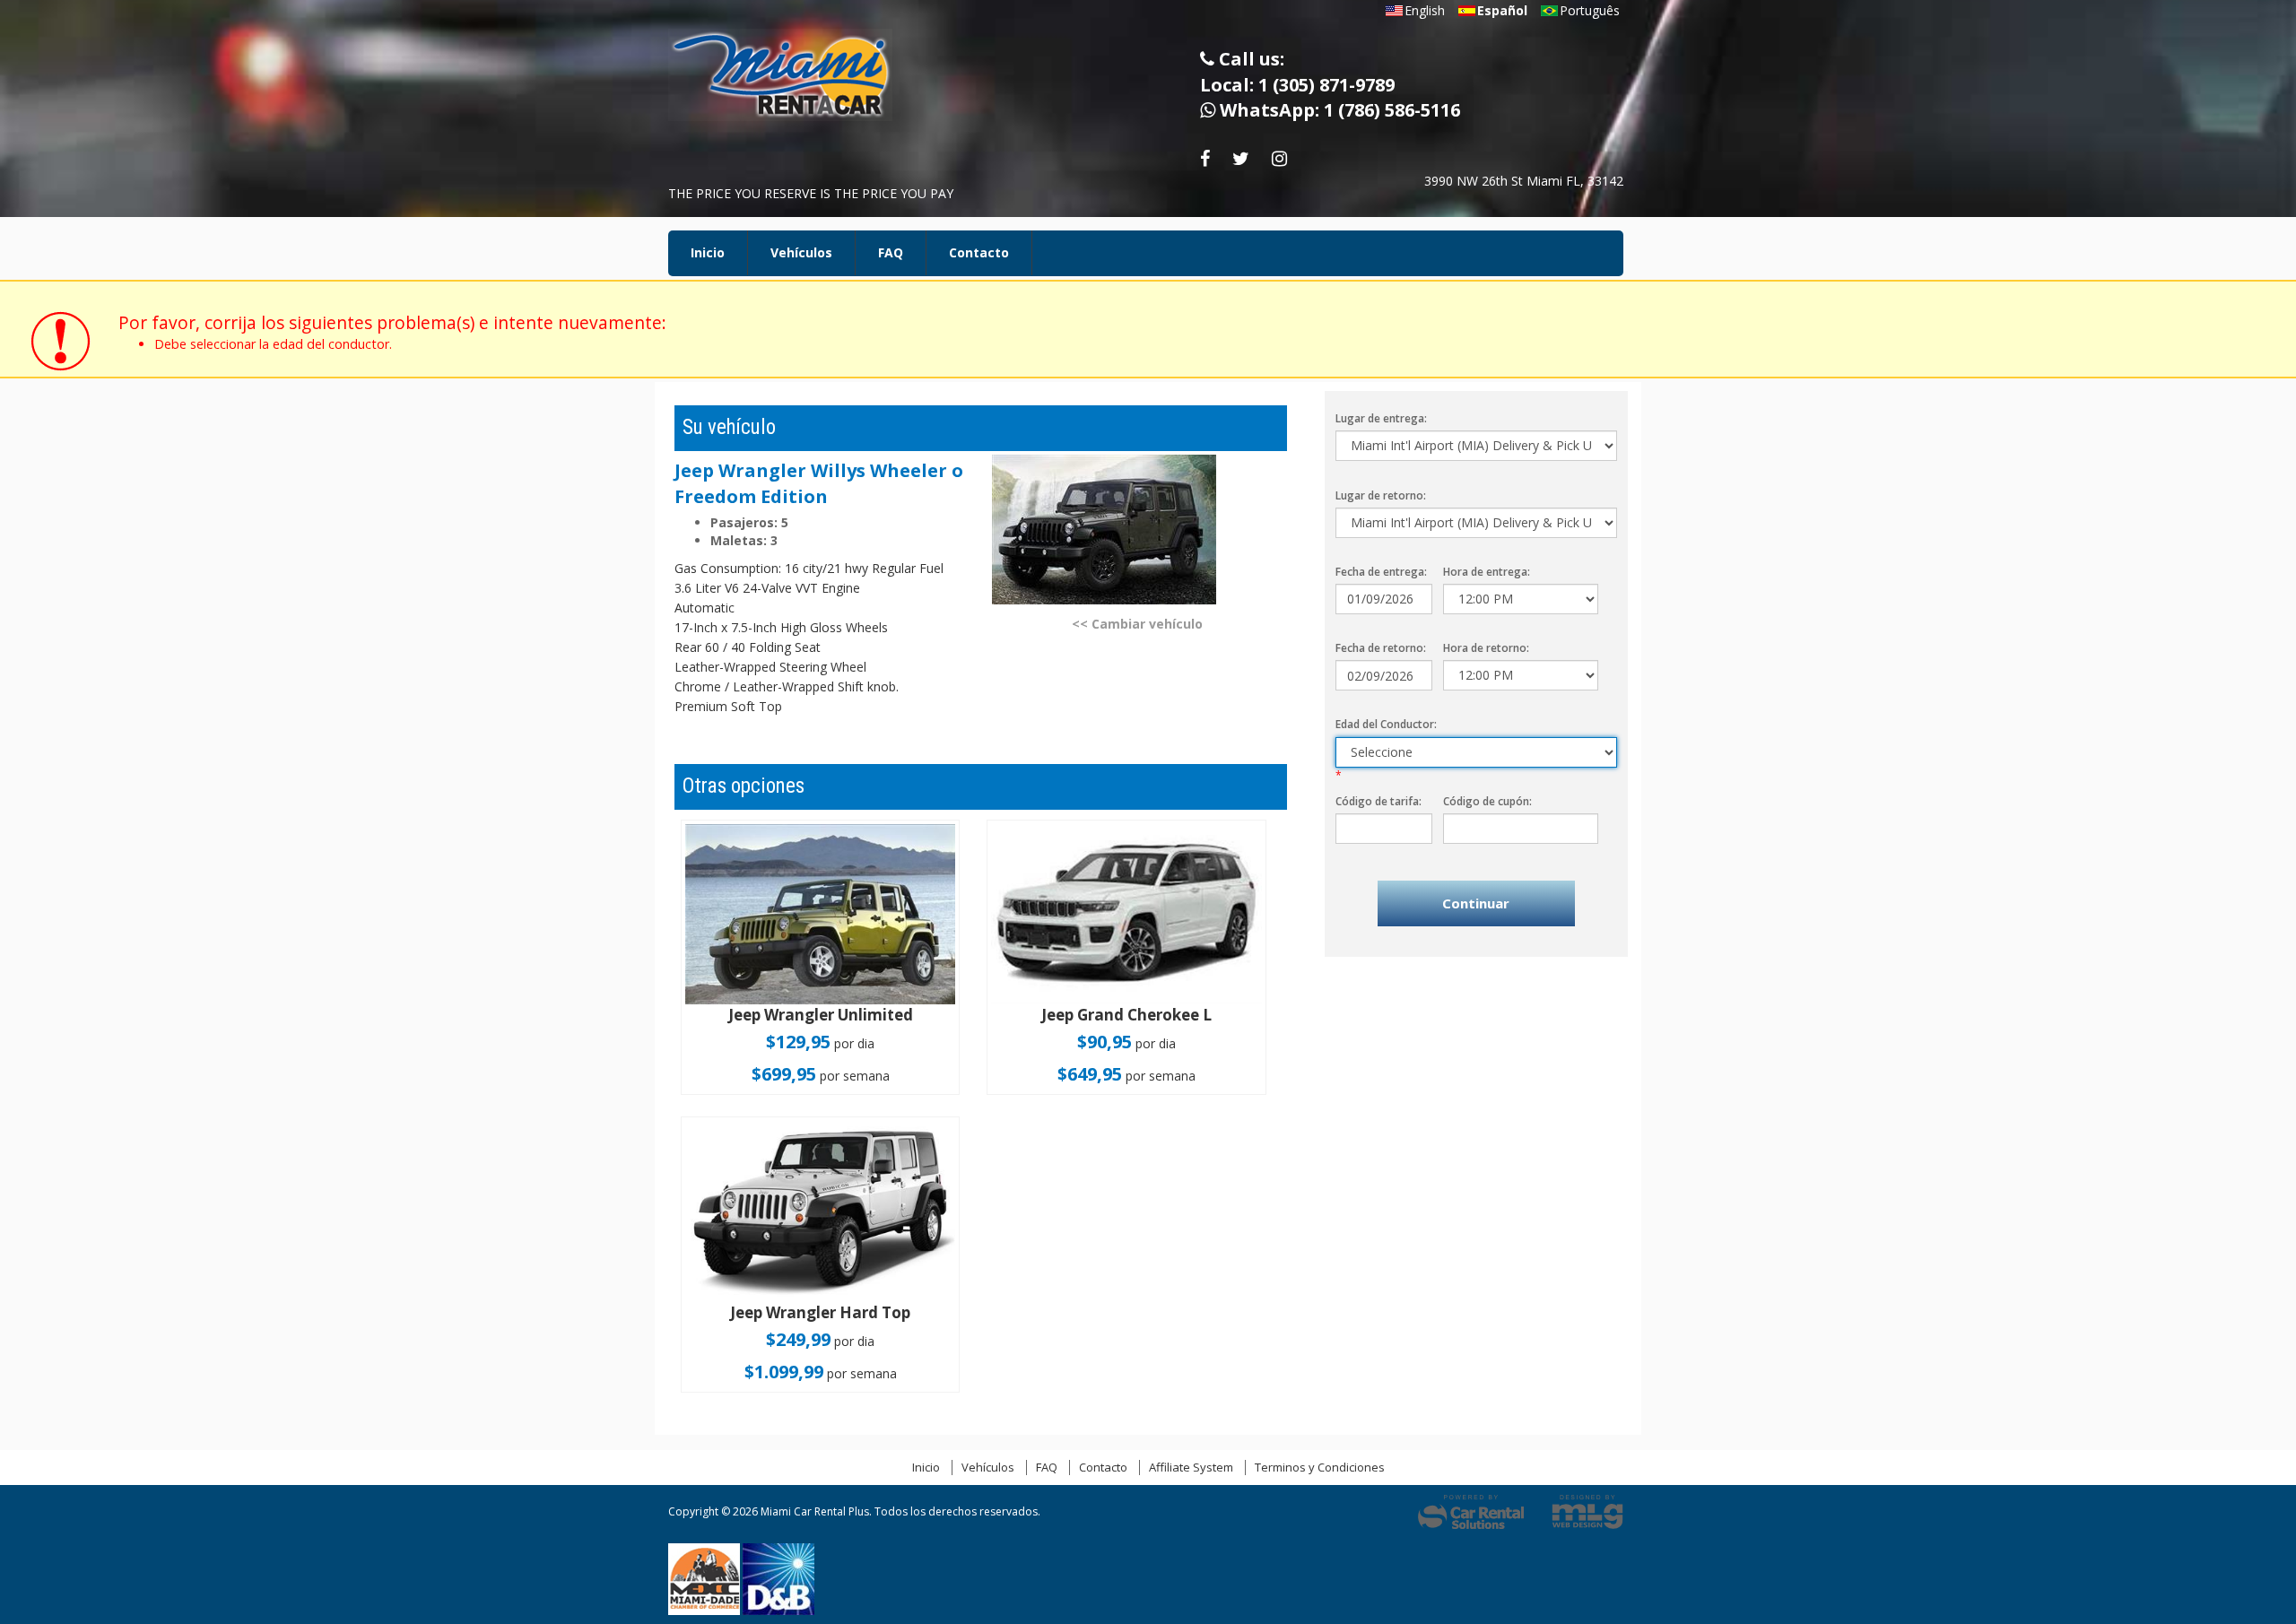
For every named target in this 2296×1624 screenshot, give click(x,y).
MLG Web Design (1587, 1512)
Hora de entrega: (1487, 572)
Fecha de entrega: (1381, 572)
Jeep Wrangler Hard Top (820, 1312)
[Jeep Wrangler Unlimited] (820, 914)
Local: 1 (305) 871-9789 (1297, 85)
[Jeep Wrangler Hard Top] (820, 1211)
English (1425, 10)
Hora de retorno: (1486, 648)
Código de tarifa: (1378, 801)
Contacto (979, 252)
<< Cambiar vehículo (1137, 624)
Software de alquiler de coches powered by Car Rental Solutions (1471, 1512)
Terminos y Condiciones (1320, 1467)
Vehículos (801, 252)
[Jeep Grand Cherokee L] (1126, 914)
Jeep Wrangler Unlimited (821, 1015)
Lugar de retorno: (1381, 495)
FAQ (891, 252)
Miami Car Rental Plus (794, 80)
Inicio (708, 252)
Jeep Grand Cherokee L (1126, 1015)
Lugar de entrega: (1381, 418)
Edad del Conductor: (1386, 724)
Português (1590, 10)
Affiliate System (1191, 1467)
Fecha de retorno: (1381, 648)
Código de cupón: (1487, 801)
